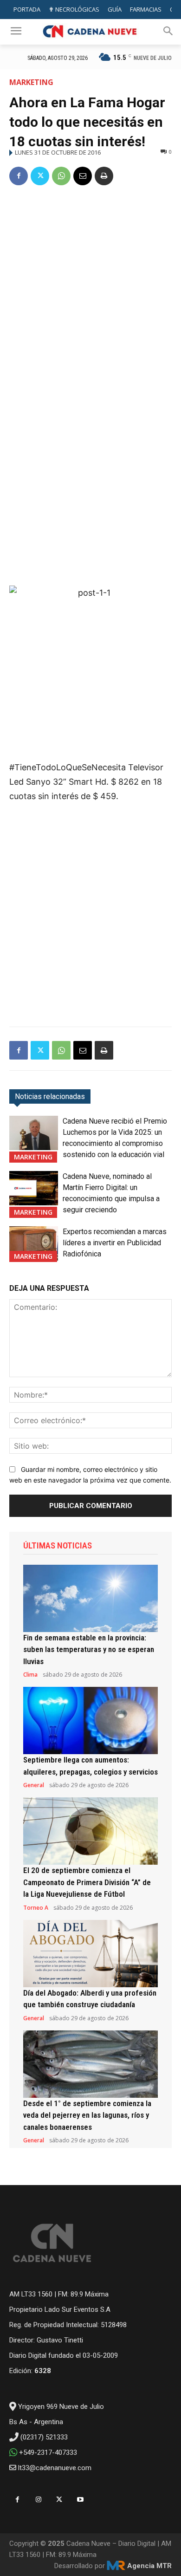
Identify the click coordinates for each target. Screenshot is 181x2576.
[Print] (104, 176)
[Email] (83, 176)
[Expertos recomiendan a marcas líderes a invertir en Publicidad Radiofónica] (34, 1243)
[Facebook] (19, 176)
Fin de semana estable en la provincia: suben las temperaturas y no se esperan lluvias (89, 1649)
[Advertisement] (90, 290)
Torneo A (36, 1908)
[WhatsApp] (61, 176)
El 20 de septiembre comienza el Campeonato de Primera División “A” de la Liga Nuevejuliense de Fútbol (87, 1882)
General (34, 1785)
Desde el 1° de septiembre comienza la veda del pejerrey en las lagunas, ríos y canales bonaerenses (87, 2115)
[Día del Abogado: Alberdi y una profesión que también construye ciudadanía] (90, 1954)
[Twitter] (40, 176)
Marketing (31, 82)
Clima (30, 1675)
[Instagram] (38, 2500)
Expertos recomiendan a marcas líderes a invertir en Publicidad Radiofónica (115, 1243)
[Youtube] (80, 2500)
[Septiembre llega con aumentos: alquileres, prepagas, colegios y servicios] (90, 1721)
